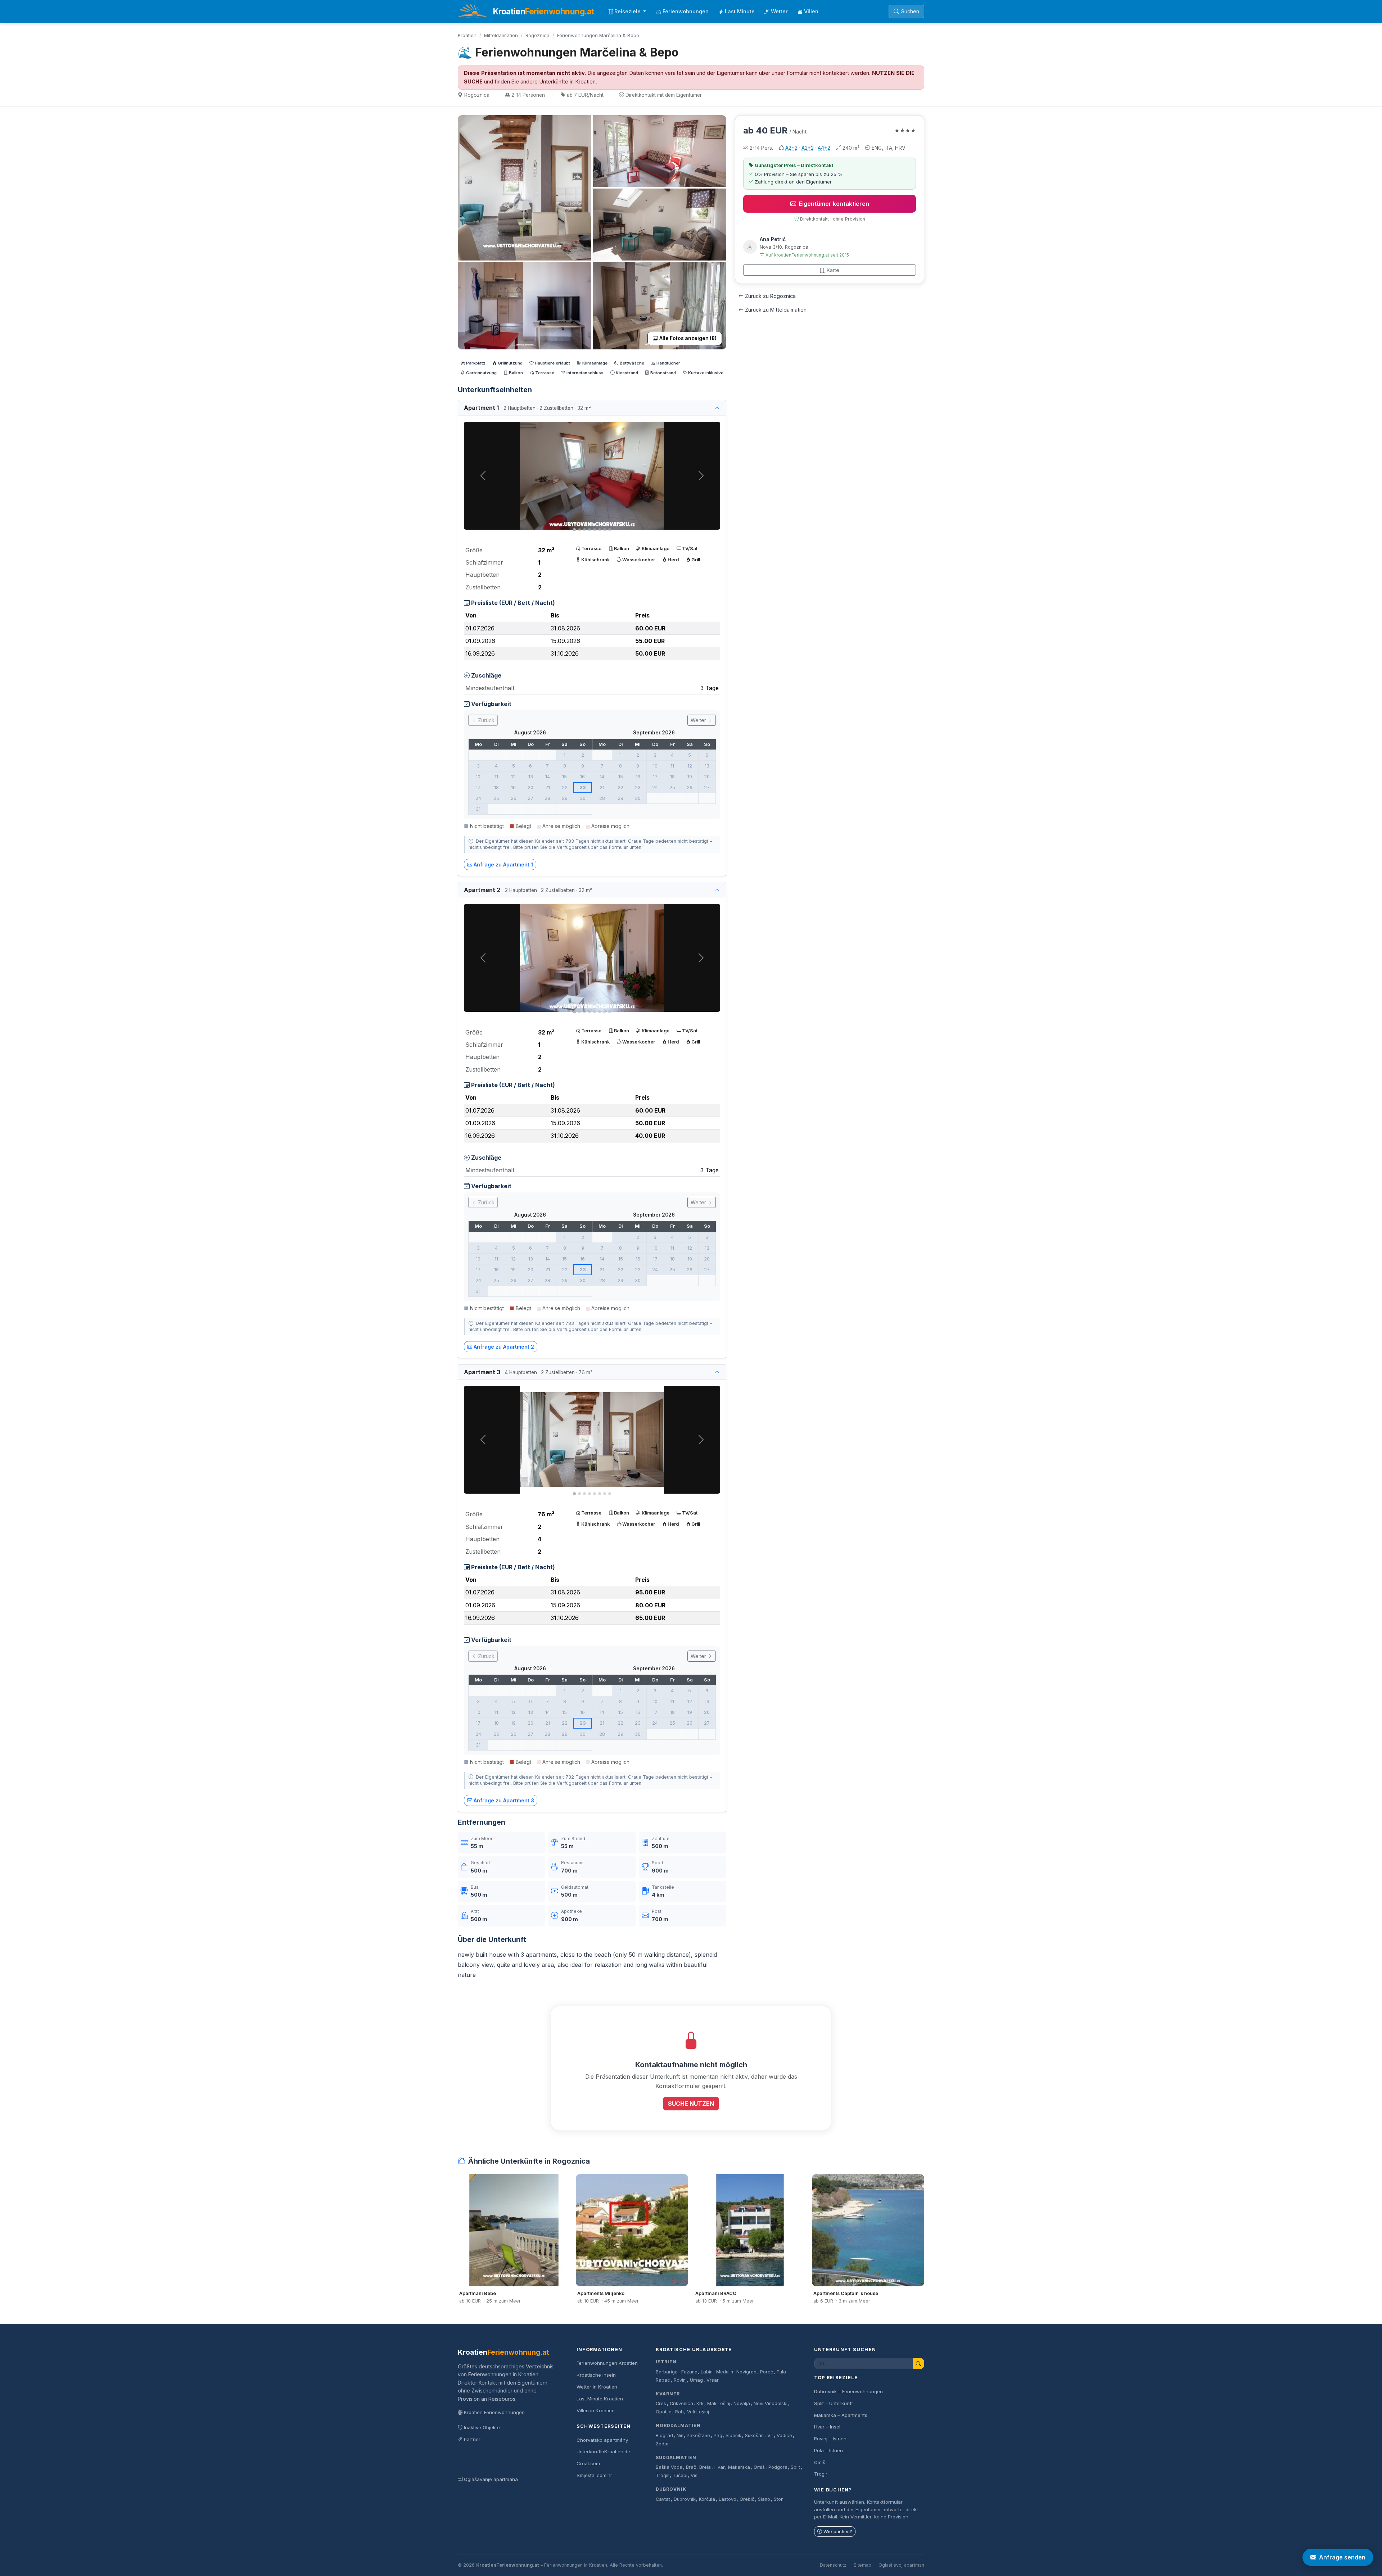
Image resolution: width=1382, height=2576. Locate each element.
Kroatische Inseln (596, 2375)
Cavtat (663, 2499)
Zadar (662, 2444)
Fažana (689, 2372)
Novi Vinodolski (771, 2403)
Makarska (739, 2467)
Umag (696, 2380)
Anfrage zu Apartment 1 (503, 864)
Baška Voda (669, 2467)
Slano (764, 2499)
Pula (781, 2372)
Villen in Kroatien (596, 2410)
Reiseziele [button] (628, 11)
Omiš (759, 2467)
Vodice (784, 2435)
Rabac (663, 2380)
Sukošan (754, 2435)
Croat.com (588, 2463)
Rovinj (680, 2380)
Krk (700, 2403)
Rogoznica (538, 35)
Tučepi (680, 2475)
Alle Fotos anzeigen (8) (688, 338)
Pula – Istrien (828, 2450)
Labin (707, 2372)
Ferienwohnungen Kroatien (607, 2363)
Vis (694, 2475)
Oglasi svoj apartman (901, 2565)
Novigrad (746, 2372)
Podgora (778, 2467)
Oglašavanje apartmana (491, 2479)
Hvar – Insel (827, 2427)
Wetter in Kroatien (597, 2387)
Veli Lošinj (698, 2412)
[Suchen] (918, 2364)
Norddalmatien (678, 2425)
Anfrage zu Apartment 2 (504, 1347)
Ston (779, 2499)
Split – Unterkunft (834, 2403)
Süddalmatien (676, 2457)
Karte (833, 270)
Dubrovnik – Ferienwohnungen (848, 2391)
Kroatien (467, 35)
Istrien (666, 2362)
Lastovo (728, 2499)
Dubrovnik (671, 2489)
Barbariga (667, 2372)
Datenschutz (833, 2565)
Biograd (664, 2435)
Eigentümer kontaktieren (834, 204)
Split (795, 2467)
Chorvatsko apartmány (602, 2440)
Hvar (720, 2467)
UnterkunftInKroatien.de (603, 2451)
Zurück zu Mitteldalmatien (776, 310)
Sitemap (862, 2565)
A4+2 (824, 148)
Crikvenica (681, 2403)
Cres (661, 2403)
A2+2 (791, 148)
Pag (718, 2435)
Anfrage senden (1342, 2557)
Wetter (779, 11)
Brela (705, 2467)
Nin (680, 2435)
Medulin (725, 2372)
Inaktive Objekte (482, 2427)
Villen (811, 11)
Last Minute (740, 11)
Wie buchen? (838, 2532)
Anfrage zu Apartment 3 (504, 1800)
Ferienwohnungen (686, 11)
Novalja (742, 2403)
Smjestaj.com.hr (594, 2475)
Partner (472, 2439)
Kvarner (668, 2394)
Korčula (707, 2499)
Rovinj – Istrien (830, 2439)
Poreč (767, 2372)
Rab (679, 2412)
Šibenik (733, 2435)
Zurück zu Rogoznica (770, 296)
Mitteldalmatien (501, 35)
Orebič (747, 2499)
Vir (770, 2435)
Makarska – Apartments (841, 2415)
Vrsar (713, 2380)
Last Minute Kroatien (600, 2399)
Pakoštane (698, 2435)
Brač (691, 2467)
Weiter (699, 720)
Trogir (662, 2475)
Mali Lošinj (719, 2403)
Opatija (664, 2412)
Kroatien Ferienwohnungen (494, 2412)
